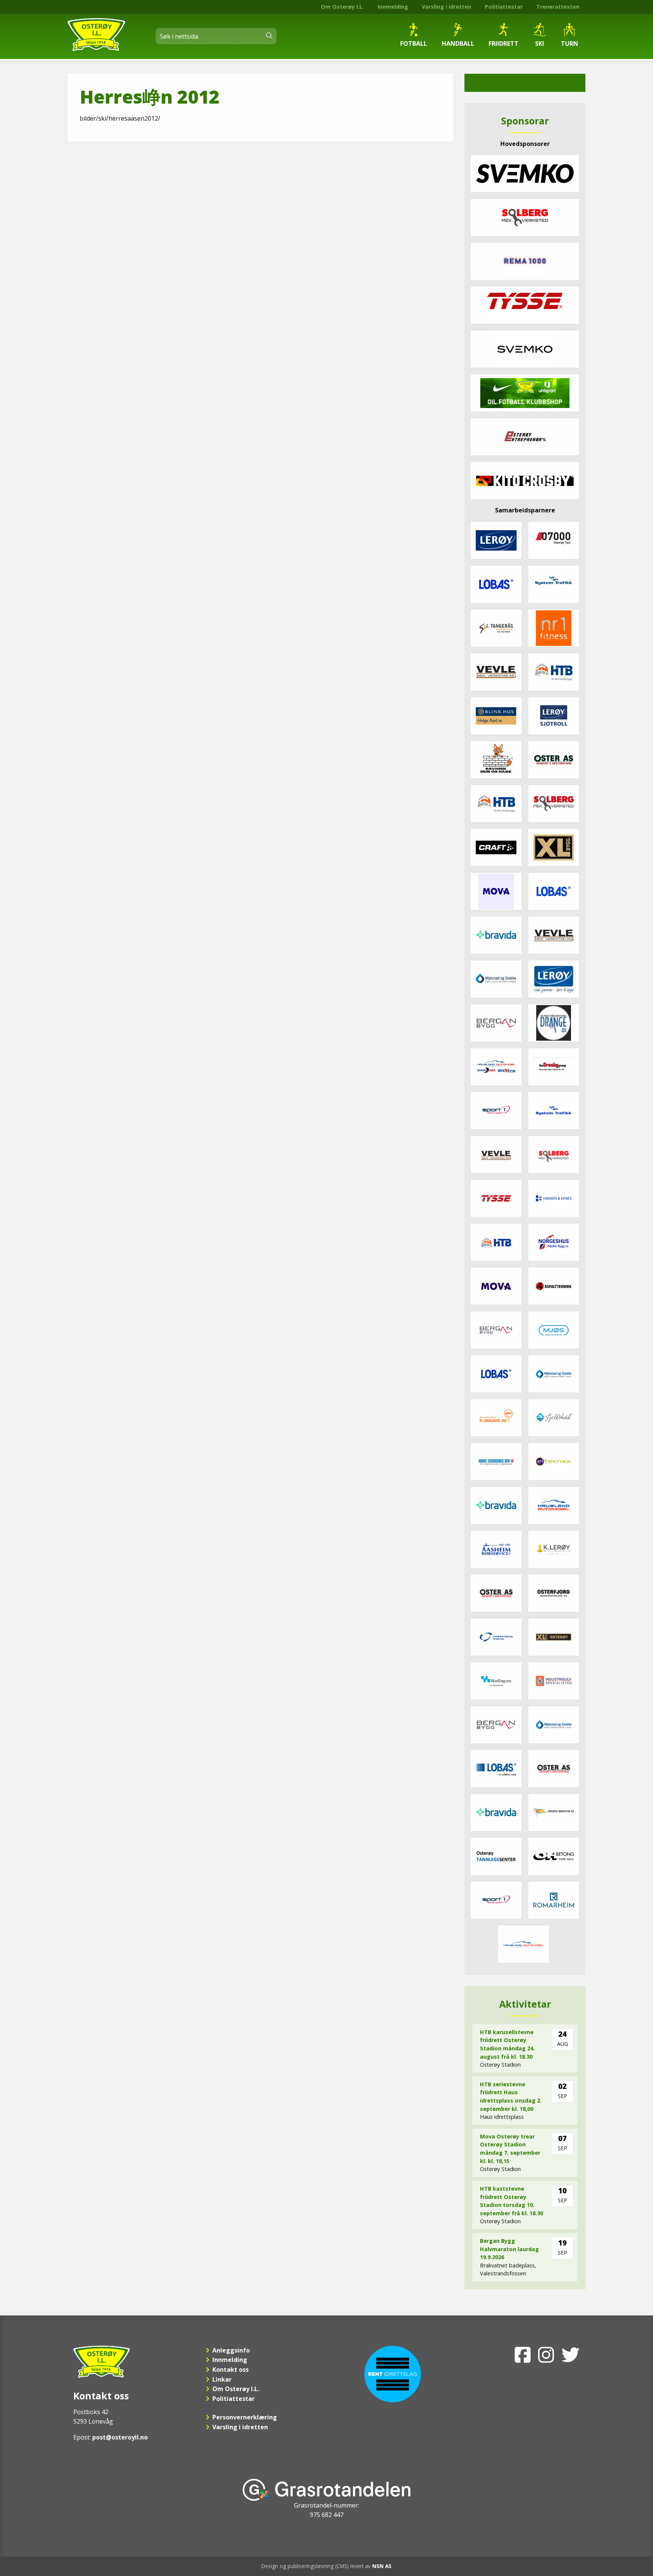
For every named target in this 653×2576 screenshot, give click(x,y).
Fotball (414, 43)
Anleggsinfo (231, 2350)
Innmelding (393, 7)
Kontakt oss (231, 2370)
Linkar (222, 2379)
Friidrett (504, 43)
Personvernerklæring (245, 2417)
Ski (540, 43)
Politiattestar (504, 7)
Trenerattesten (558, 7)
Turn (569, 43)
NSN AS (382, 2566)
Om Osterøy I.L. (342, 7)
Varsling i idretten (446, 7)
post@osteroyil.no (120, 2437)
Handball (458, 43)
